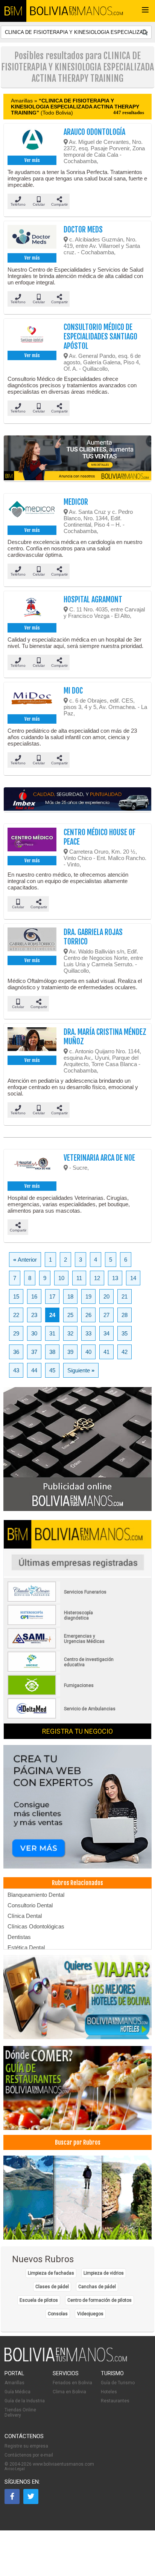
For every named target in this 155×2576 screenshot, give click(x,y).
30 (34, 1333)
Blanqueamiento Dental (36, 1895)
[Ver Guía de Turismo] (77, 2198)
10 (61, 1278)
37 (34, 1352)
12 (97, 1278)
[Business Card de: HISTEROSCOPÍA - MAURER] (62, 1624)
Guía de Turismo (118, 2383)
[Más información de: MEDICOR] (32, 510)
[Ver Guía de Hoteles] (77, 1998)
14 (133, 1278)
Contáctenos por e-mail (29, 2455)
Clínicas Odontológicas (36, 1926)
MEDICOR (76, 502)
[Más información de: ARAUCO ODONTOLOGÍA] (32, 141)
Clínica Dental (25, 1916)
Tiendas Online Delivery (20, 2413)
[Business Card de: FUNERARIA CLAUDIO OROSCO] (62, 1600)
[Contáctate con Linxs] (77, 1807)
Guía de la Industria (25, 2401)
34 (106, 1333)
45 (52, 1370)
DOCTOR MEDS (83, 230)
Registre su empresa (26, 2446)
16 (34, 1296)
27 (106, 1315)
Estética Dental (26, 1947)
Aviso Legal (15, 2469)
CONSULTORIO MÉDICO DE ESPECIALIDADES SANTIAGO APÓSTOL (100, 337)
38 (52, 1352)
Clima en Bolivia (69, 2392)
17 (52, 1296)
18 (70, 1296)
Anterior (25, 1260)
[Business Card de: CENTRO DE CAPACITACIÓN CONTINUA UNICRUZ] (62, 1670)
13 (115, 1278)
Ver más (32, 160)
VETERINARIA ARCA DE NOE (99, 1158)
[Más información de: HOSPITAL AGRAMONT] (32, 608)
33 (88, 1333)
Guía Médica (17, 2392)
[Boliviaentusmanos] (13, 11)
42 (125, 1352)
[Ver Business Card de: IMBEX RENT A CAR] (77, 800)
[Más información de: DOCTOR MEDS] (32, 238)
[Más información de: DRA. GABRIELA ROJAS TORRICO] (32, 941)
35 (125, 1333)
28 (125, 1315)
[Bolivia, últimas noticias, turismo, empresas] (66, 2360)
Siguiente (81, 1370)
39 (70, 1352)
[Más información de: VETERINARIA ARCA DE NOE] (32, 1166)
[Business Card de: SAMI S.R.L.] (62, 1647)
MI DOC (73, 691)
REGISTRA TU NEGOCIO (77, 1731)
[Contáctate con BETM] (77, 1449)
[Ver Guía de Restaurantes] (77, 2089)
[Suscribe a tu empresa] (77, 458)
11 (79, 1278)
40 (88, 1352)
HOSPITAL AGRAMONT (93, 600)
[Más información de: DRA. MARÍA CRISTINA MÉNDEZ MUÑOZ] (32, 1040)
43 (16, 1370)
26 (88, 1315)
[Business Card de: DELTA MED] (62, 1717)
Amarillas (14, 2383)
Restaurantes (115, 2401)
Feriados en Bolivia (72, 2383)
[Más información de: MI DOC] (32, 699)
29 (16, 1333)
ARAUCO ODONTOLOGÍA (94, 132)
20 (106, 1296)
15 (16, 1296)
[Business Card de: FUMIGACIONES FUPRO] (62, 1694)
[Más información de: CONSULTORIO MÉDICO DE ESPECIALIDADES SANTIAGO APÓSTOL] (32, 336)
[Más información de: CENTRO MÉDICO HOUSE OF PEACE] (32, 841)
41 (106, 1352)
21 (125, 1296)
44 (34, 1370)
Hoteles (109, 2392)
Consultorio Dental (30, 1905)
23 (34, 1315)
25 (70, 1315)
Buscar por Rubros (78, 2142)
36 (16, 1352)
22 (16, 1315)
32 (70, 1333)
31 (52, 1333)
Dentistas (19, 1937)
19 (88, 1296)
